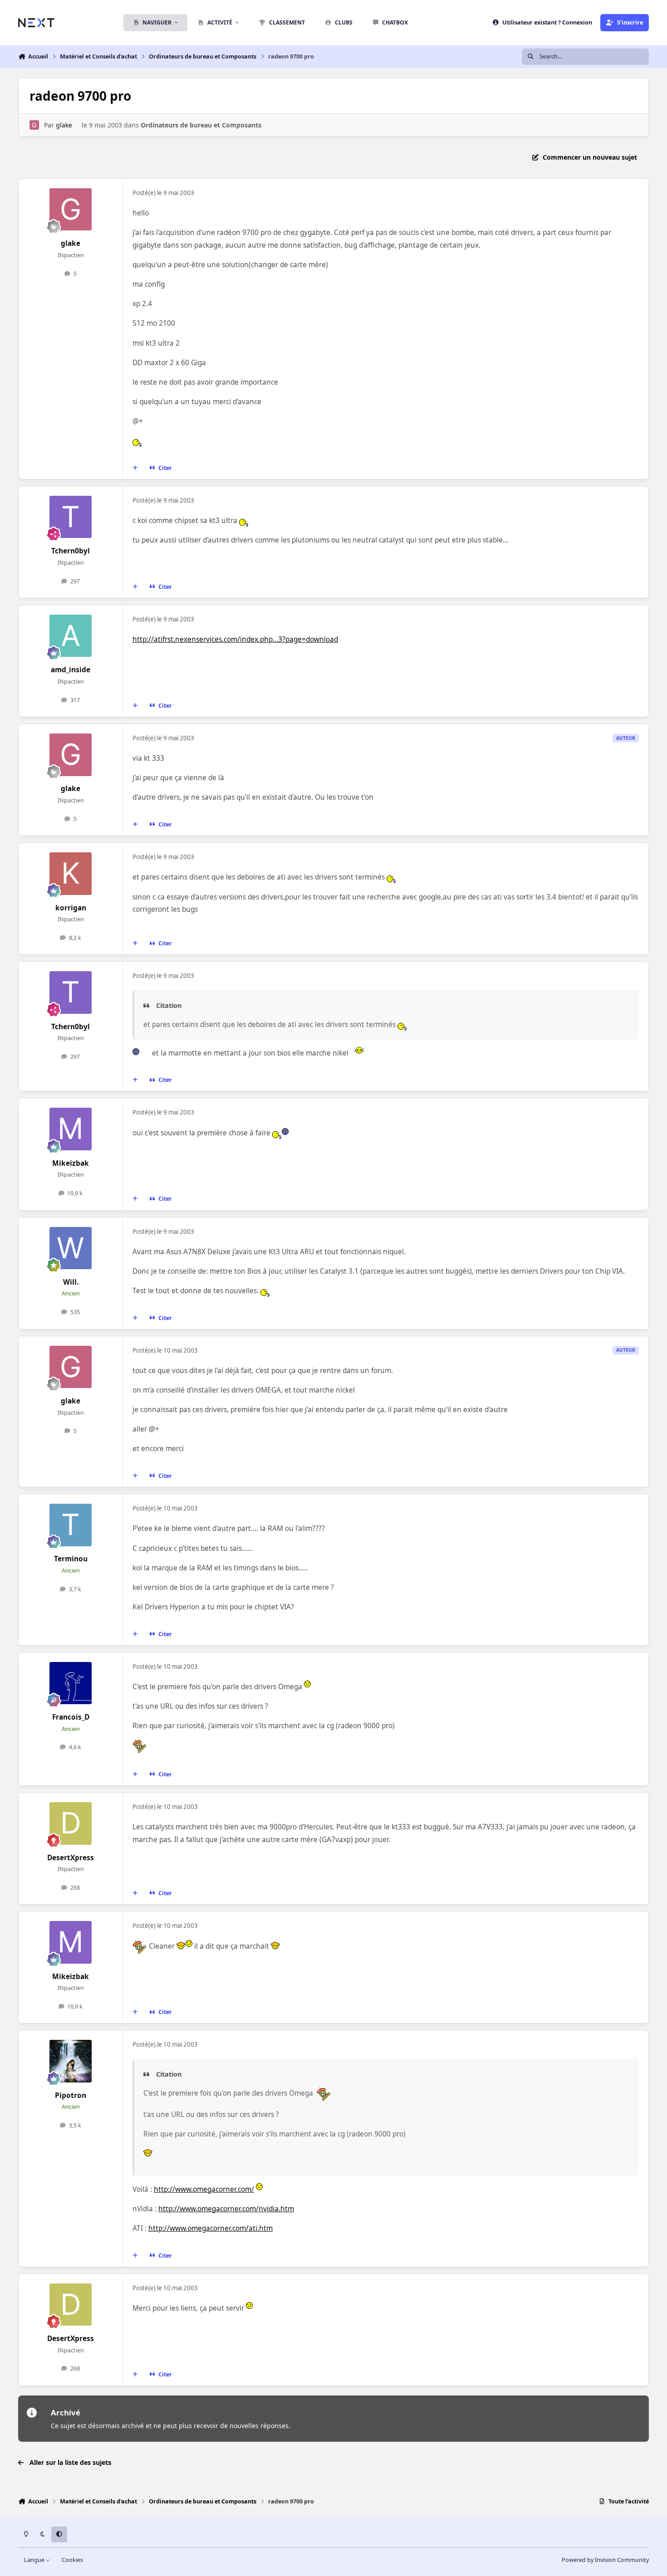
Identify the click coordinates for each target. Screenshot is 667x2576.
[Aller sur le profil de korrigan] (71, 874)
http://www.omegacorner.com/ (204, 2189)
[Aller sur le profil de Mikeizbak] (71, 1129)
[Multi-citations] (135, 468)
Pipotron (71, 2095)
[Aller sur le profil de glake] (34, 125)
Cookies (72, 2560)
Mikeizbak (71, 1163)
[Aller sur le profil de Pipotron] (71, 2061)
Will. (71, 1282)
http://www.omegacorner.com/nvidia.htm (226, 2209)
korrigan (71, 908)
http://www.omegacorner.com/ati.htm (211, 2228)
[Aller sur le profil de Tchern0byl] (71, 517)
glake (64, 125)
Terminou (71, 1559)
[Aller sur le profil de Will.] (71, 1248)
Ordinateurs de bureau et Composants (201, 125)
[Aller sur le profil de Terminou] (71, 1525)
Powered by (605, 2560)
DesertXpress (71, 1858)
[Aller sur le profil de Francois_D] (71, 1683)
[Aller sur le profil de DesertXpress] (71, 1823)
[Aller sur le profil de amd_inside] (71, 636)
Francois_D (71, 1717)
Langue (35, 2560)
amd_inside (71, 670)
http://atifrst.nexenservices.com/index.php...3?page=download (235, 639)
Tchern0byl (71, 551)
